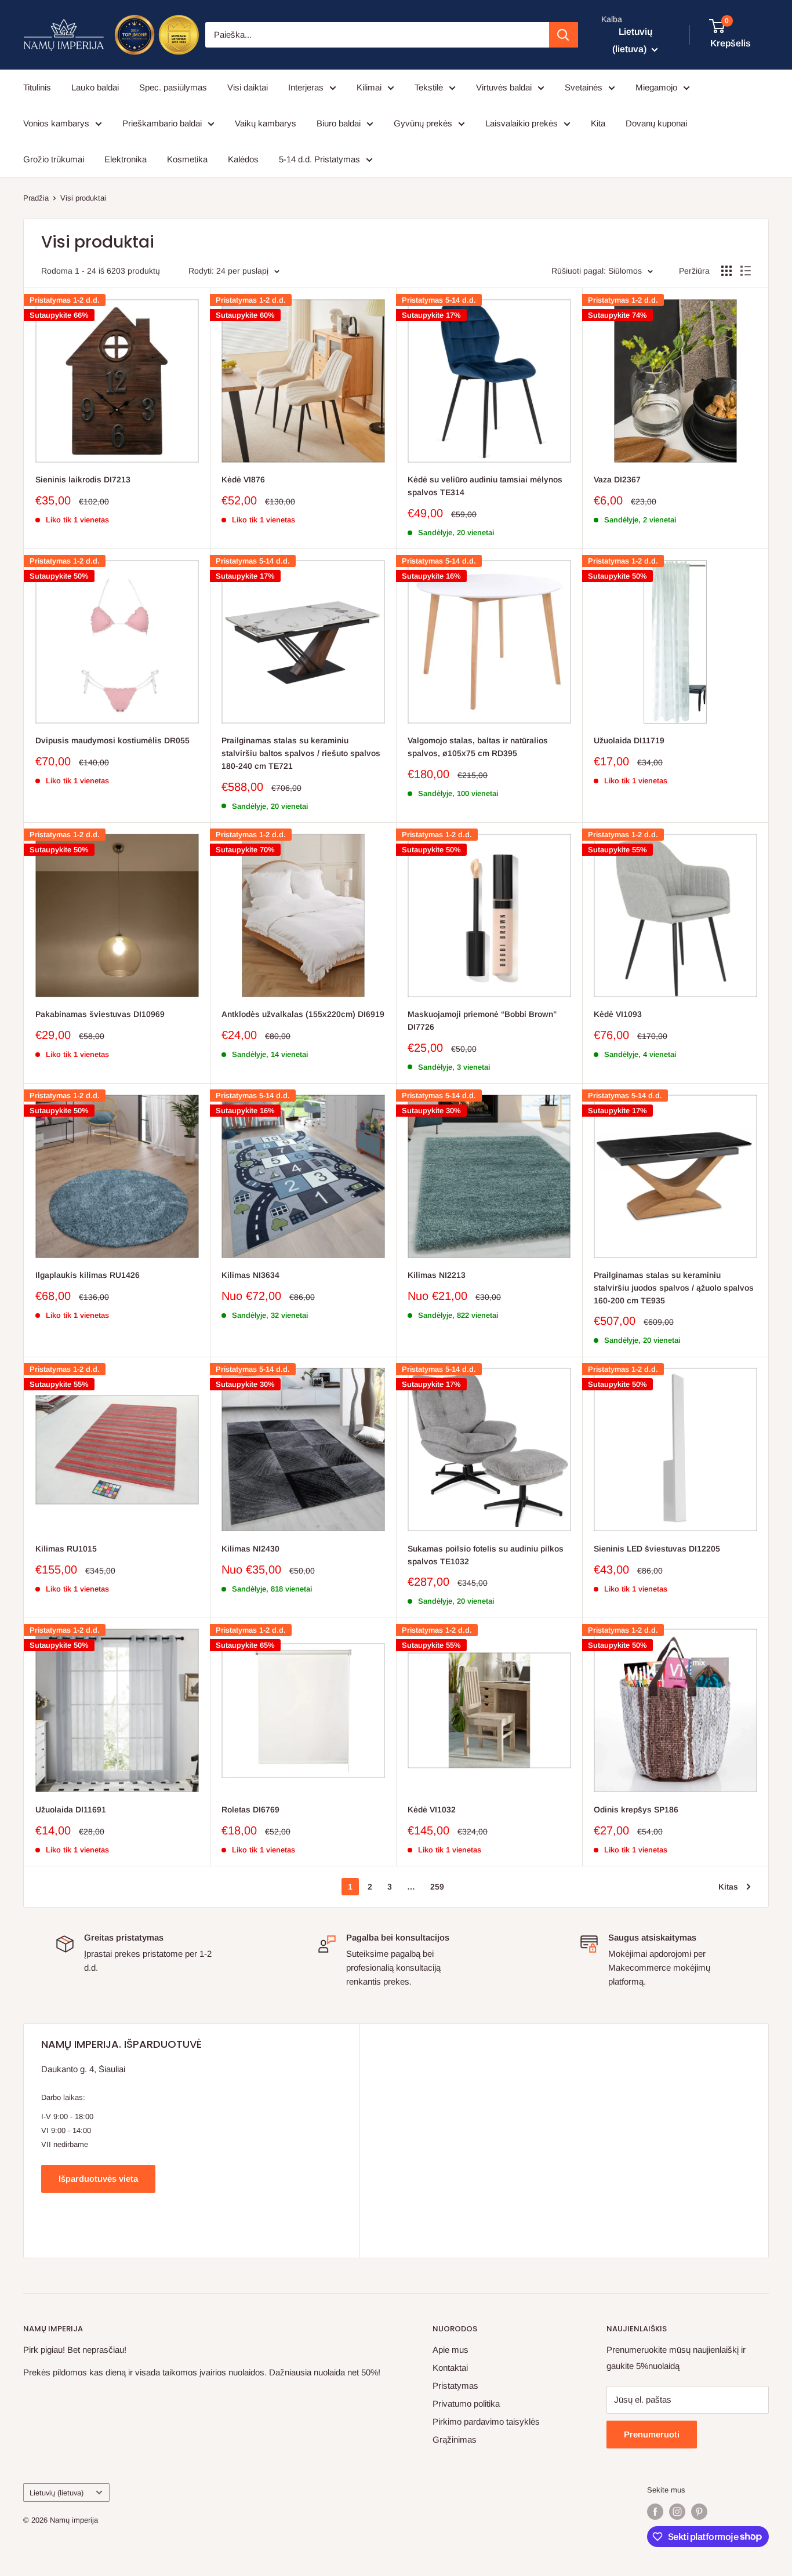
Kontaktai (450, 2368)
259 (437, 1887)
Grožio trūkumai (54, 159)
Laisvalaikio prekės (522, 123)
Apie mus (451, 2350)
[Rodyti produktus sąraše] (746, 271)
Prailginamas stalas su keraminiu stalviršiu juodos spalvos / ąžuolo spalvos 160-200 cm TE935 (674, 1287)
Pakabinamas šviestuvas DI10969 (100, 1014)
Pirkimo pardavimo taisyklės (486, 2421)
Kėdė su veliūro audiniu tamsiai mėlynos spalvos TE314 (485, 486)
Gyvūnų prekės (423, 123)
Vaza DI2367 (617, 479)
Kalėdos (243, 159)
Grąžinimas (455, 2439)
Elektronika (126, 159)
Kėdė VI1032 (432, 1810)
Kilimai (369, 87)
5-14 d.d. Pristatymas (319, 159)
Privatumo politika (466, 2404)
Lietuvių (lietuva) (57, 2493)
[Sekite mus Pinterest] (699, 2512)
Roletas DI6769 (250, 1810)
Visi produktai (83, 198)
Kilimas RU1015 (66, 1549)
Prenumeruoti (652, 2434)
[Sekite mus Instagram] (677, 2512)
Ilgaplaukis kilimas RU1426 (88, 1275)
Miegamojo (656, 87)
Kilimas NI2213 (437, 1275)
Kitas (728, 1887)
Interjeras (306, 87)
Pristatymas (455, 2386)
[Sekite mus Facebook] (655, 2512)
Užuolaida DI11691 (71, 1810)
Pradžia (36, 198)
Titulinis (37, 87)
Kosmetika (187, 159)
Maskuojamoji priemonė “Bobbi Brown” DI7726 (482, 1020)
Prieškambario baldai (162, 123)
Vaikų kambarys (266, 123)
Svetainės (584, 87)
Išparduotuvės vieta (98, 2179)
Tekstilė (429, 87)
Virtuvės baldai (504, 87)
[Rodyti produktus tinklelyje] (726, 271)
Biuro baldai (339, 123)
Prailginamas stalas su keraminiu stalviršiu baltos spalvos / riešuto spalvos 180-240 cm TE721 (301, 753)
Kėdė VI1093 (618, 1014)
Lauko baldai (95, 87)
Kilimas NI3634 (250, 1275)
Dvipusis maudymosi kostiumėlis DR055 (112, 740)
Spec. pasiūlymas (173, 87)
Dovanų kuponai (656, 123)
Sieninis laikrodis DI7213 (83, 479)
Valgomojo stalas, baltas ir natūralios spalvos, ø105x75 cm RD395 (478, 747)
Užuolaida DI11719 (629, 740)
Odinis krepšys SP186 (636, 1810)
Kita (598, 123)
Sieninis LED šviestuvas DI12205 (657, 1549)
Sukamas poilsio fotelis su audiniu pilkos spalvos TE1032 (486, 1555)
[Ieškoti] (564, 35)
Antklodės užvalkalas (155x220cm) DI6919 (303, 1014)
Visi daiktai (248, 87)
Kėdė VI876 (243, 479)
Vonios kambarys (56, 123)
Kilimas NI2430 (250, 1549)
